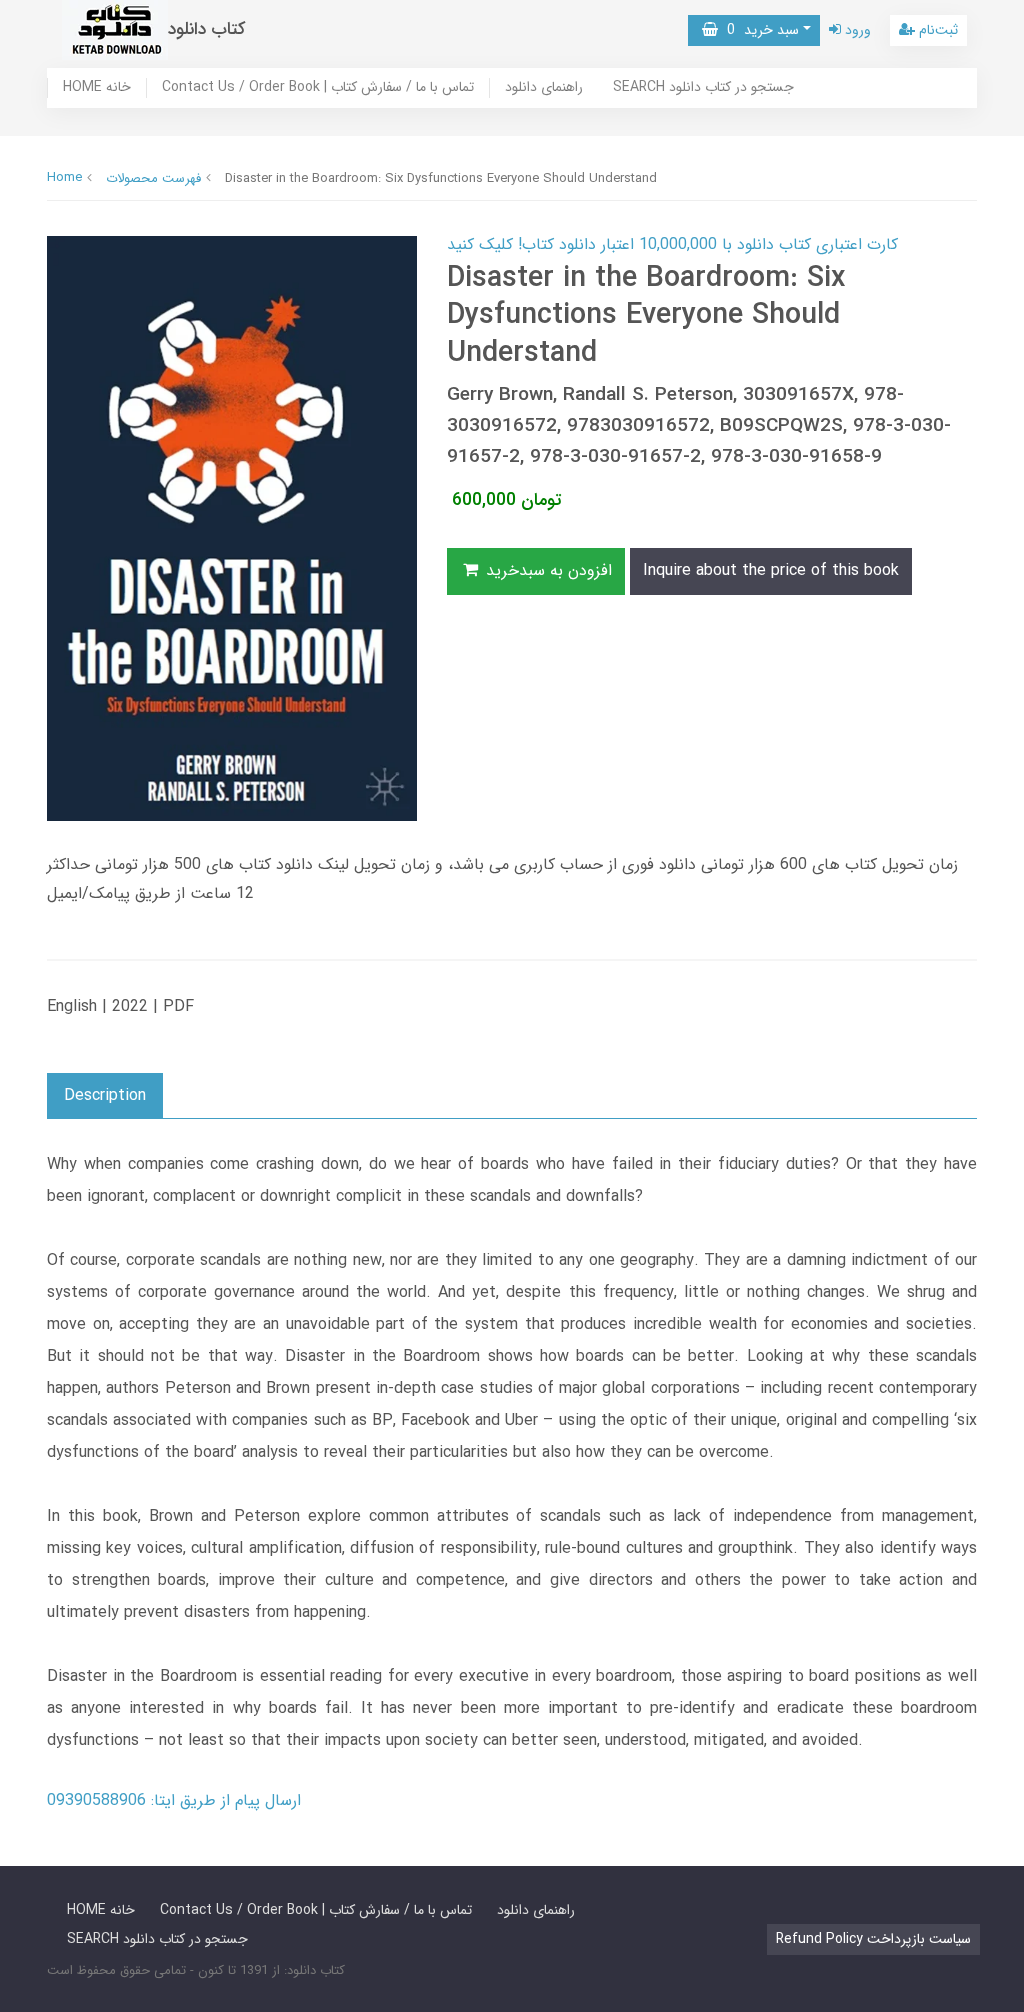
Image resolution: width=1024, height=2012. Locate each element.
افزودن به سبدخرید (546, 570)
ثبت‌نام (936, 30)
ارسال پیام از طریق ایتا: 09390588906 (174, 1800)
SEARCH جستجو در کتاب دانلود (703, 88)
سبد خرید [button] (758, 30)
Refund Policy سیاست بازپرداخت (873, 1939)
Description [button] (105, 1095)
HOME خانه (97, 88)
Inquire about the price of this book (771, 570)
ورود (856, 30)
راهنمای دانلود (544, 88)
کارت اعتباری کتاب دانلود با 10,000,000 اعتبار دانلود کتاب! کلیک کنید (672, 244)
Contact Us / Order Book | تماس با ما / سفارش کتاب (318, 88)
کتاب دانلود (207, 29)
